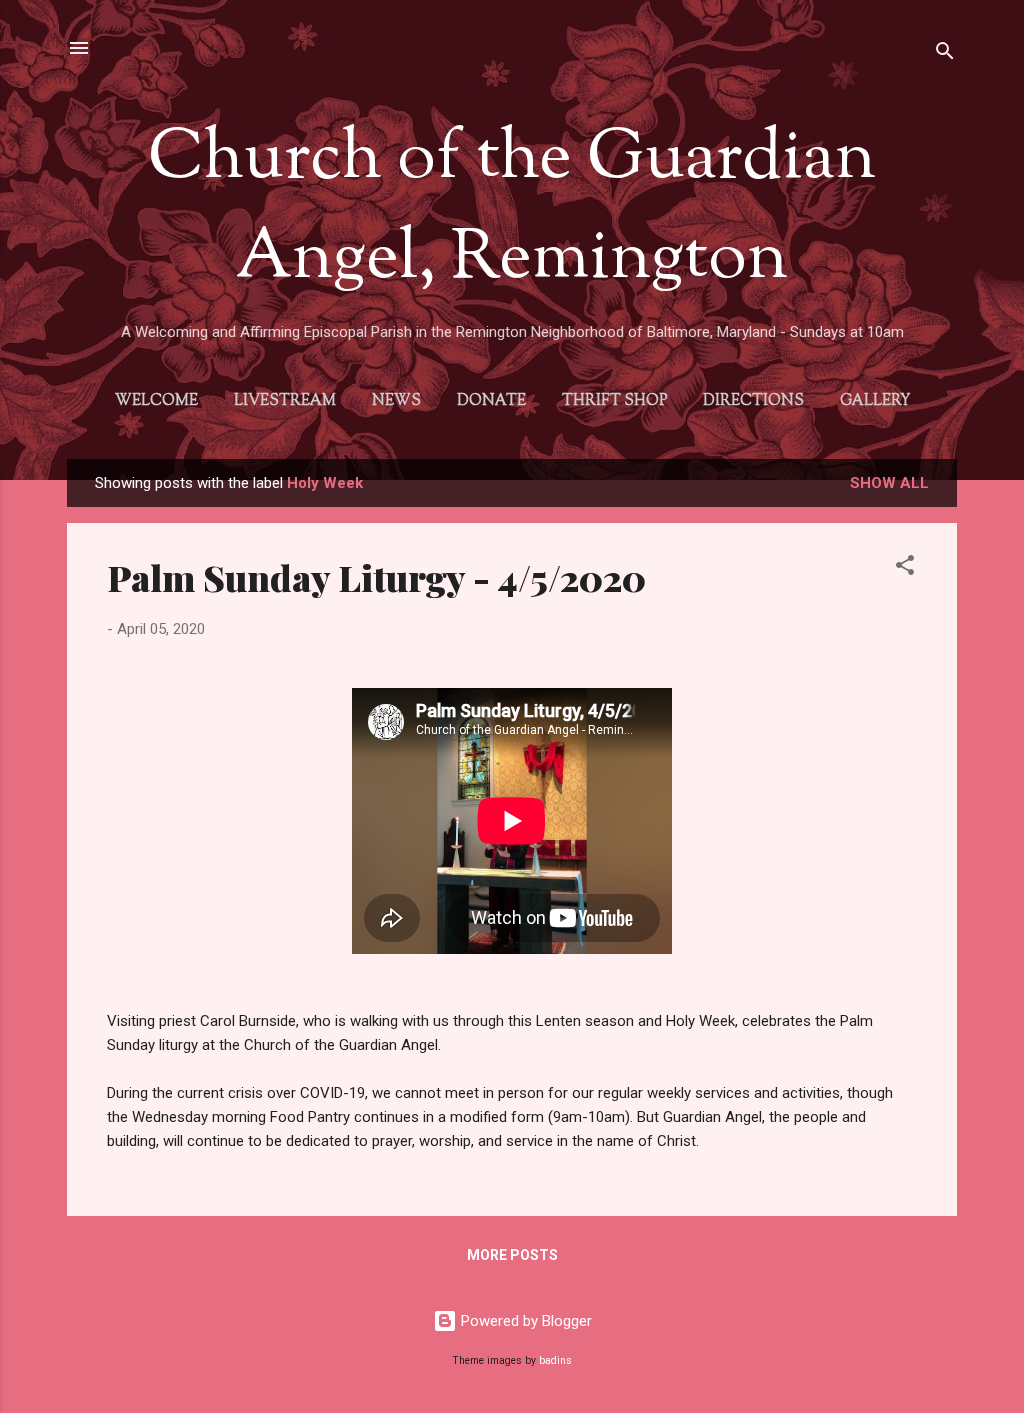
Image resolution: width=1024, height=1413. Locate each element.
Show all (889, 483)
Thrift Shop (614, 401)
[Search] (945, 54)
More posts (512, 1255)
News (396, 401)
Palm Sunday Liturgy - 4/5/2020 (376, 577)
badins (555, 1360)
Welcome (156, 401)
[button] (905, 568)
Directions (753, 401)
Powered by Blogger (524, 1321)
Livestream (285, 401)
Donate (491, 401)
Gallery (875, 401)
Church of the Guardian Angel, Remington (512, 210)
